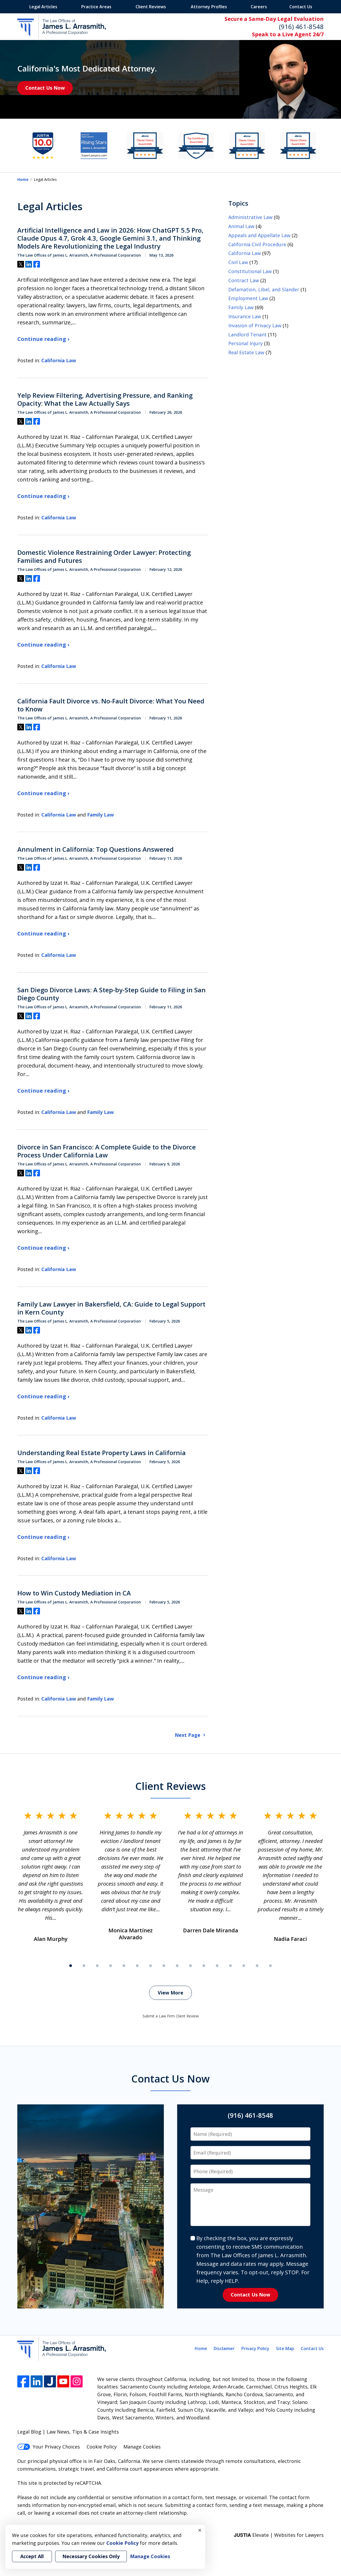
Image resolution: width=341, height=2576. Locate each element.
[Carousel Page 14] (244, 1966)
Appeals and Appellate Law (259, 235)
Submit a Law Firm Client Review (171, 2016)
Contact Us (301, 7)
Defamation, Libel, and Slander (264, 289)
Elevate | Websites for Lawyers (279, 2535)
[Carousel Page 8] (164, 1966)
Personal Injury (245, 343)
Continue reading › (43, 339)
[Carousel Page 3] (97, 1966)
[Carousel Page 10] (190, 1966)
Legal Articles (43, 7)
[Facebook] (23, 2381)
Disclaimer (224, 2348)
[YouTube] (63, 2381)
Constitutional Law (250, 271)
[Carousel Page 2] (84, 1966)
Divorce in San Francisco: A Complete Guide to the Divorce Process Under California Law (107, 1151)
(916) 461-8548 (301, 27)
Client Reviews (151, 7)
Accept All (32, 2556)
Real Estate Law (246, 352)
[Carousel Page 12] (217, 1966)
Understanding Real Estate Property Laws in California (102, 1453)
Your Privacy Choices (56, 2447)
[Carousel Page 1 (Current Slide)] (71, 1966)
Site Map (285, 2348)
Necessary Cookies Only (91, 2556)
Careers (259, 7)
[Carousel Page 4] (111, 1966)
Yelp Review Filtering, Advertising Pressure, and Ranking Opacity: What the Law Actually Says (105, 399)
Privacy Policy (255, 2348)
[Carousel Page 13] (230, 1966)
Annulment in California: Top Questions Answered (96, 849)
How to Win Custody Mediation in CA (74, 1593)
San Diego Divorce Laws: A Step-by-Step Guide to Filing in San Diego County (111, 994)
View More (170, 1993)
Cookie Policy (102, 2447)
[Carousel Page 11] (204, 1966)
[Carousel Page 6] (137, 1966)
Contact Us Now (45, 88)
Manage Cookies (142, 2447)
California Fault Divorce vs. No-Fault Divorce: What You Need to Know (111, 705)
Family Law (100, 815)
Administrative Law (250, 217)
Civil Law (238, 262)
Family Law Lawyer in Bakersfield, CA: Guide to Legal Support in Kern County (111, 1308)
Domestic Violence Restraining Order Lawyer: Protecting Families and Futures (104, 556)
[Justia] (50, 2381)
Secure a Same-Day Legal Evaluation (274, 19)
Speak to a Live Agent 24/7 (288, 34)
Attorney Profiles (209, 7)
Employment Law (248, 298)
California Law (59, 360)
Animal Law (241, 226)
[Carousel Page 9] (177, 1966)
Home (23, 179)
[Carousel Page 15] (257, 1966)
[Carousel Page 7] (151, 1966)
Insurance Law (245, 316)
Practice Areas (96, 7)
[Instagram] (77, 2381)
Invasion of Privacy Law (255, 325)
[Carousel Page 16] (270, 1966)
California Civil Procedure (257, 244)
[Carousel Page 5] (124, 1966)
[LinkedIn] (37, 2381)
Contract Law (244, 280)
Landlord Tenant (247, 335)
